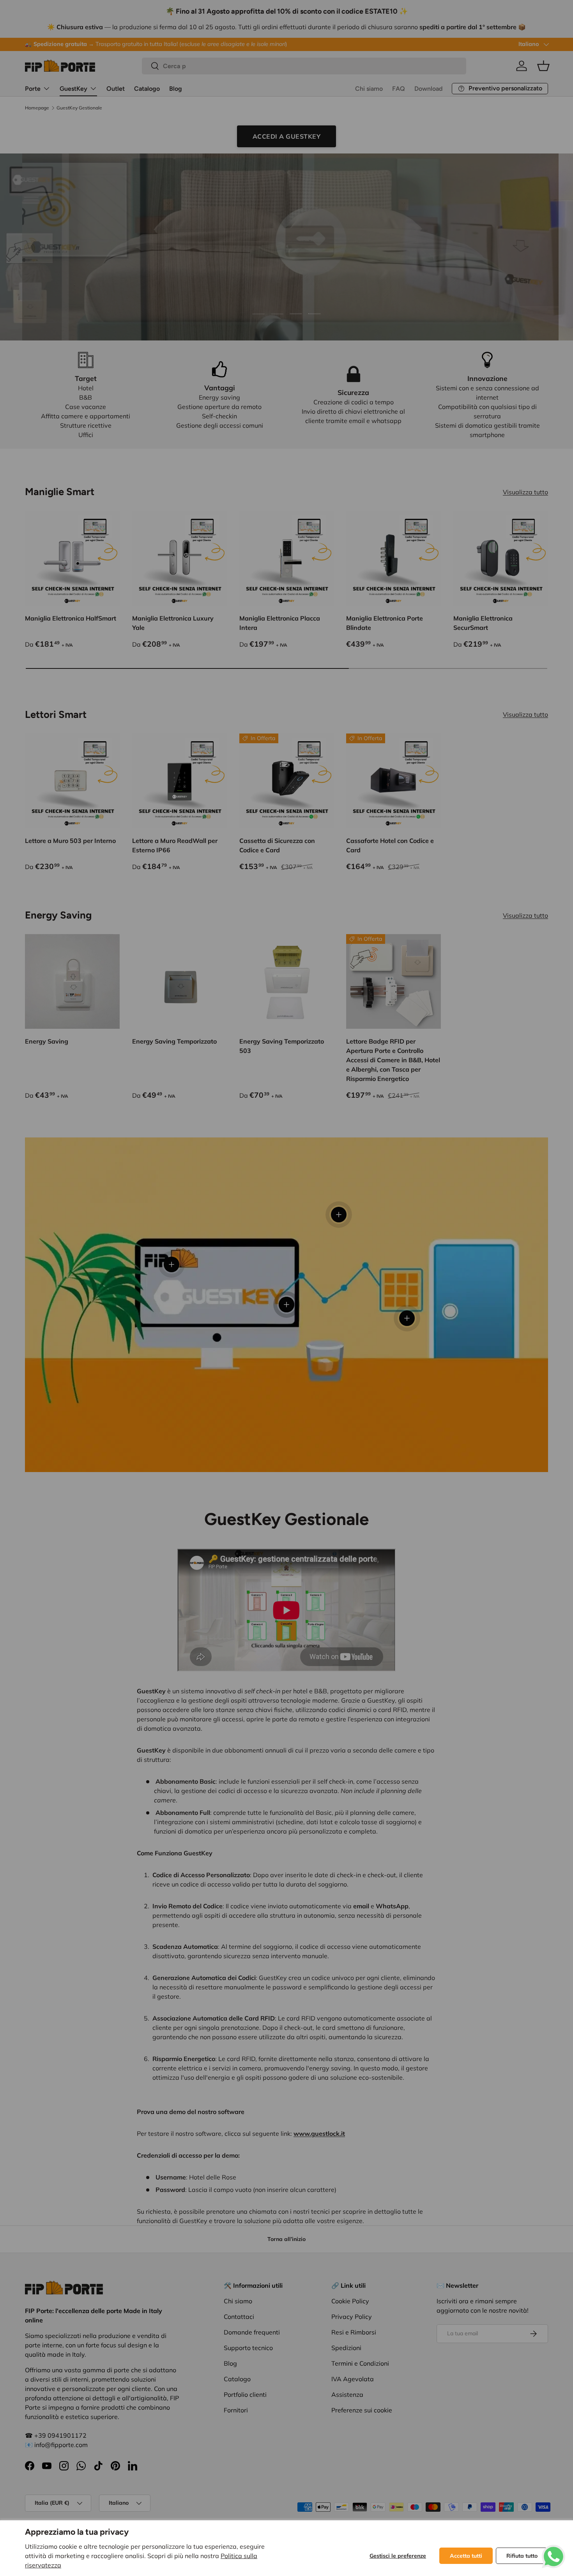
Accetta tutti (466, 2556)
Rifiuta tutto (522, 2556)
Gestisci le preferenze (398, 2556)
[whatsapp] (554, 2550)
